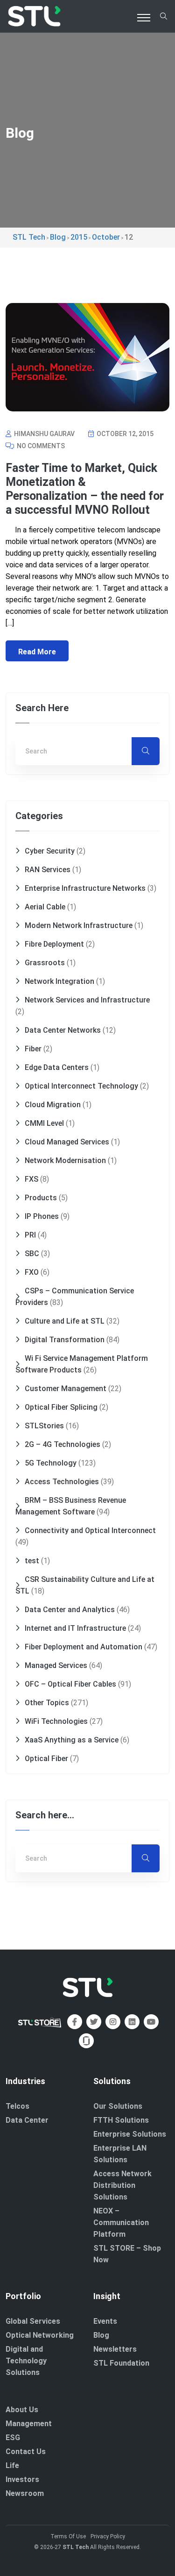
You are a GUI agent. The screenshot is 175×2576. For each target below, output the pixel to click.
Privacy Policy (108, 2536)
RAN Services (48, 870)
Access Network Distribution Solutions (122, 2185)
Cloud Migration (53, 1105)
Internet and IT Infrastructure (75, 1628)
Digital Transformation (65, 1340)
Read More (37, 652)
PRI (30, 1235)
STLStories (44, 1426)
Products (41, 1198)
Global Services (33, 2321)
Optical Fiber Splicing (61, 1407)
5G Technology (51, 1463)
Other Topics (47, 1703)
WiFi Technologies (56, 1721)
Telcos (17, 2106)
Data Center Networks (63, 1030)
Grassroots (45, 963)
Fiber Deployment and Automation (84, 1647)
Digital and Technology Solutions (26, 2361)
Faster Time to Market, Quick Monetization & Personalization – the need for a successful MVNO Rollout (85, 489)
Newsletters (115, 2349)
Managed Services (56, 1665)
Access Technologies (62, 1482)
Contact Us (26, 2452)
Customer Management (66, 1389)
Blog (101, 2335)
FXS (31, 1179)
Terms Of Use (68, 2536)
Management (29, 2424)
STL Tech (76, 2547)
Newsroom (25, 2493)
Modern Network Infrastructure (79, 925)
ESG (13, 2438)
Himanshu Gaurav (44, 434)
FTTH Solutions (121, 2120)
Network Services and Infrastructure (87, 1000)
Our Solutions (118, 2106)
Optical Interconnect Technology (81, 1086)
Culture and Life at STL (65, 1321)
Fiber (33, 1049)
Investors (22, 2479)
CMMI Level (44, 1123)
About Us (22, 2410)
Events (105, 2321)
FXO (32, 1272)
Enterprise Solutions (130, 2134)
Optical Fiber (46, 1759)
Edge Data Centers (57, 1067)
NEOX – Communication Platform (121, 2223)
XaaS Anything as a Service (72, 1740)
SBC (32, 1254)
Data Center (27, 2120)
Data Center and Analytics (70, 1610)
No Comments (40, 446)
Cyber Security (50, 851)
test (32, 1561)
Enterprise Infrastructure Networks (85, 888)
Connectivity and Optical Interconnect (90, 1530)
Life (12, 2465)
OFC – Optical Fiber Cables (70, 1684)
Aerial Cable (45, 907)
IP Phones (42, 1216)
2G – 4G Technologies (63, 1444)
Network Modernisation (65, 1160)
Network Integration (59, 981)
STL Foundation (121, 2363)
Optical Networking (40, 2335)
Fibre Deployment (54, 944)
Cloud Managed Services (67, 1142)
